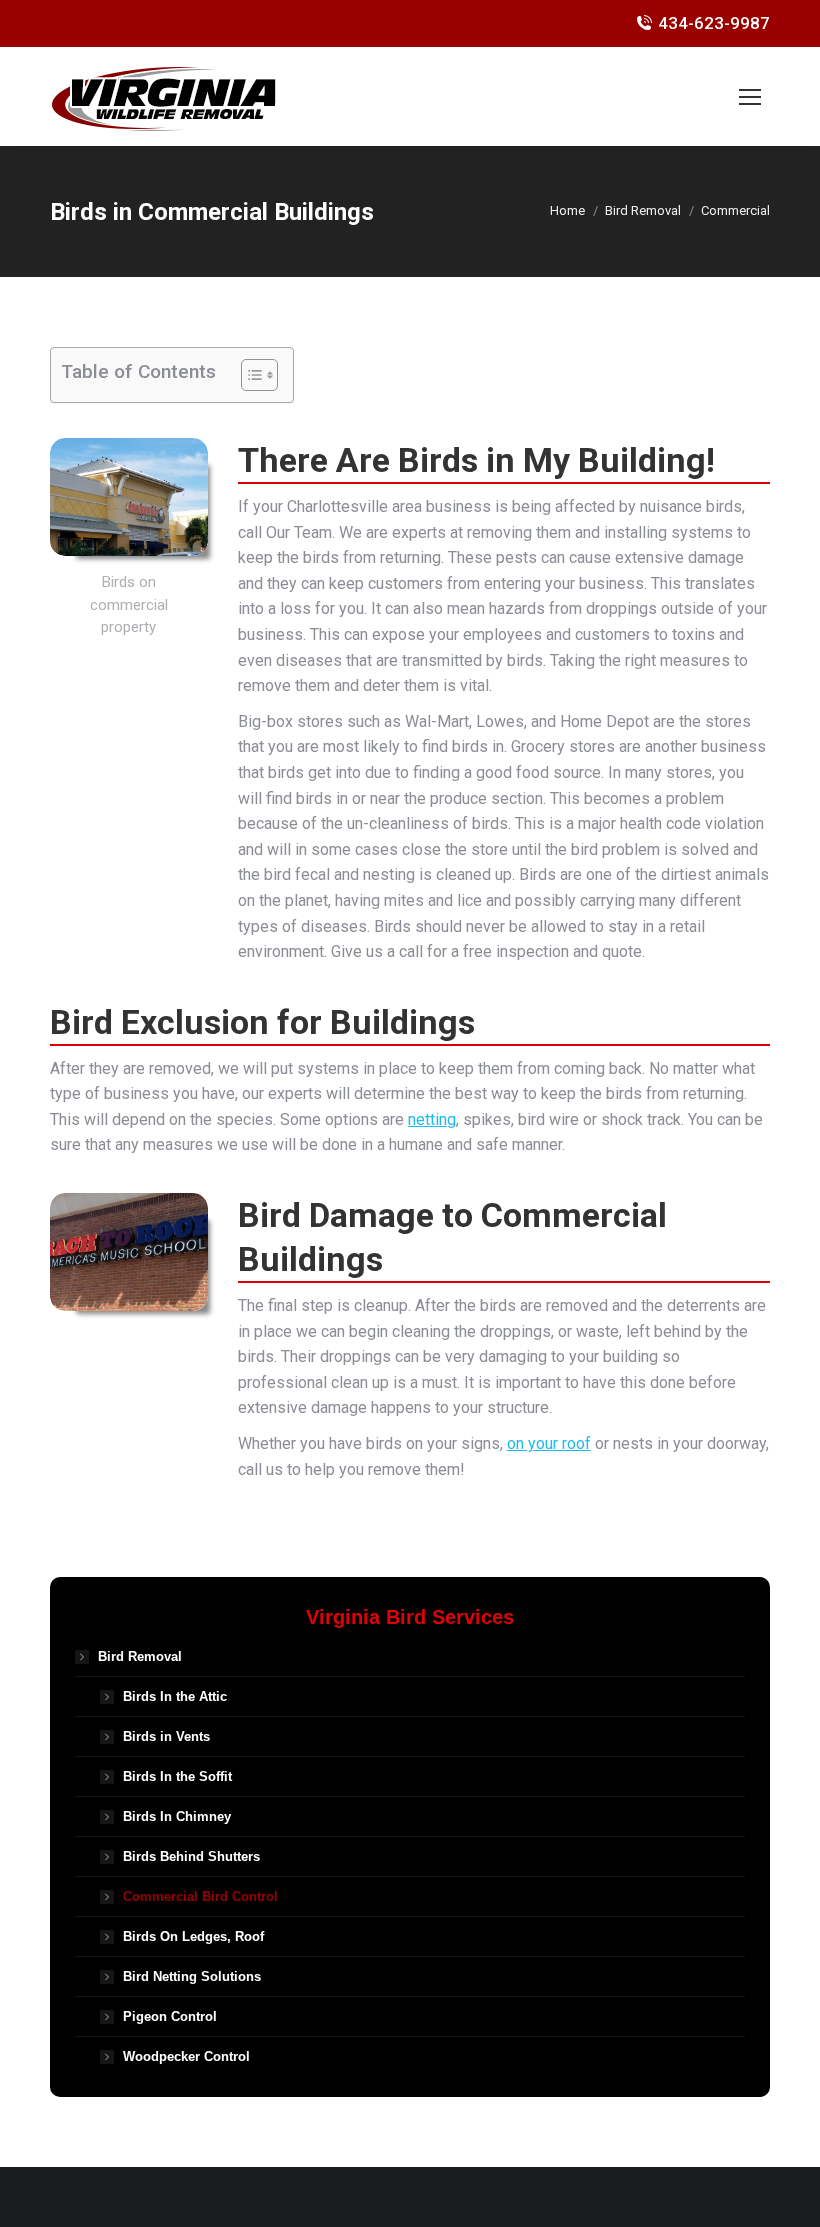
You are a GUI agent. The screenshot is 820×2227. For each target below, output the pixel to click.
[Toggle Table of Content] (249, 375)
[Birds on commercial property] (129, 497)
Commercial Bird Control (200, 1896)
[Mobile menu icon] (750, 97)
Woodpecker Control (186, 2056)
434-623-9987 (714, 23)
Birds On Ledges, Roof (193, 1936)
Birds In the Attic (175, 1696)
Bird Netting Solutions (192, 1976)
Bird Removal (140, 1656)
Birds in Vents (166, 1736)
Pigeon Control (170, 2016)
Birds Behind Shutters (191, 1856)
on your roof (549, 1443)
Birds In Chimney (177, 1816)
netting (432, 1119)
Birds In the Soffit (177, 1776)
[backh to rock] (129, 1251)
